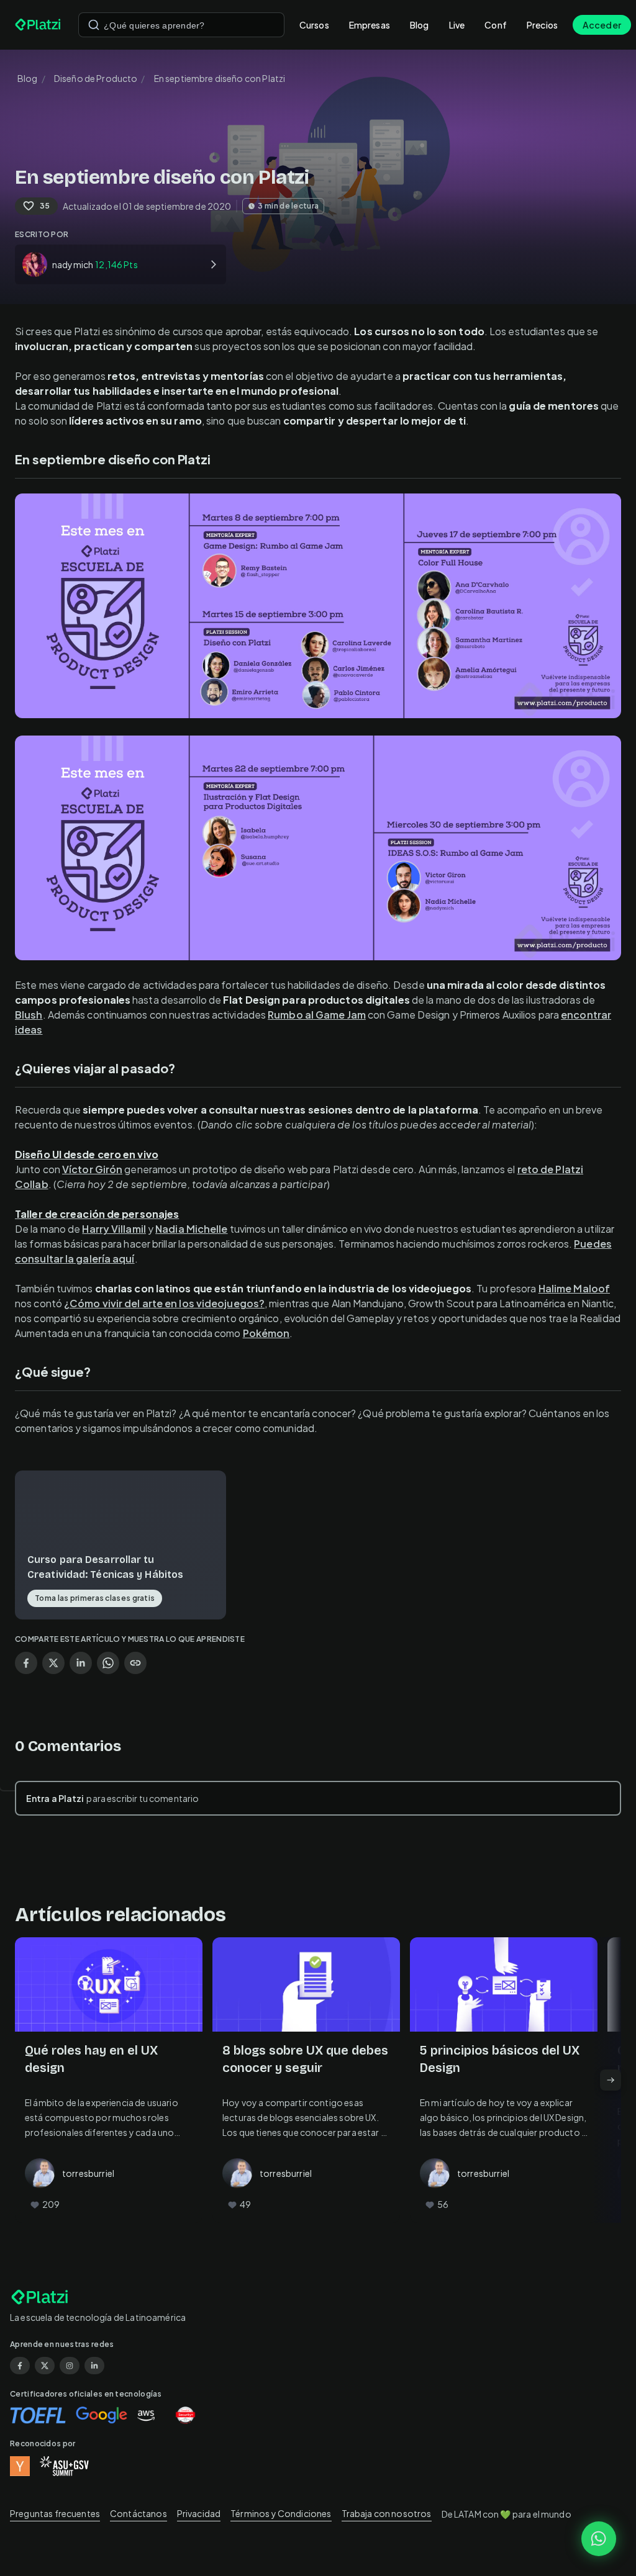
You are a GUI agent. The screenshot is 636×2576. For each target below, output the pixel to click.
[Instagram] (70, 2366)
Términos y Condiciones (281, 2513)
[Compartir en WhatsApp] (108, 1663)
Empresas (370, 25)
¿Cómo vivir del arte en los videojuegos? (164, 1303)
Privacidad (199, 2513)
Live (457, 25)
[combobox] (181, 25)
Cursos (314, 25)
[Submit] (94, 25)
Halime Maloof (574, 1288)
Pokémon (266, 1333)
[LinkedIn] (94, 2366)
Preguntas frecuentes (55, 2513)
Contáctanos (139, 2513)
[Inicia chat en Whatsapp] (599, 2539)
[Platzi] (39, 25)
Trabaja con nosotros (387, 2513)
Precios (542, 25)
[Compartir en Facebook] (26, 1663)
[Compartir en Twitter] (53, 1663)
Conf (496, 25)
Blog (420, 25)
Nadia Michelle (191, 1229)
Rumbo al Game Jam (317, 1015)
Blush (29, 1015)
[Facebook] (20, 2366)
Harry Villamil (114, 1229)
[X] (45, 2366)
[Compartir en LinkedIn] (81, 1663)
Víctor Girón (92, 1169)
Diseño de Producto (96, 78)
